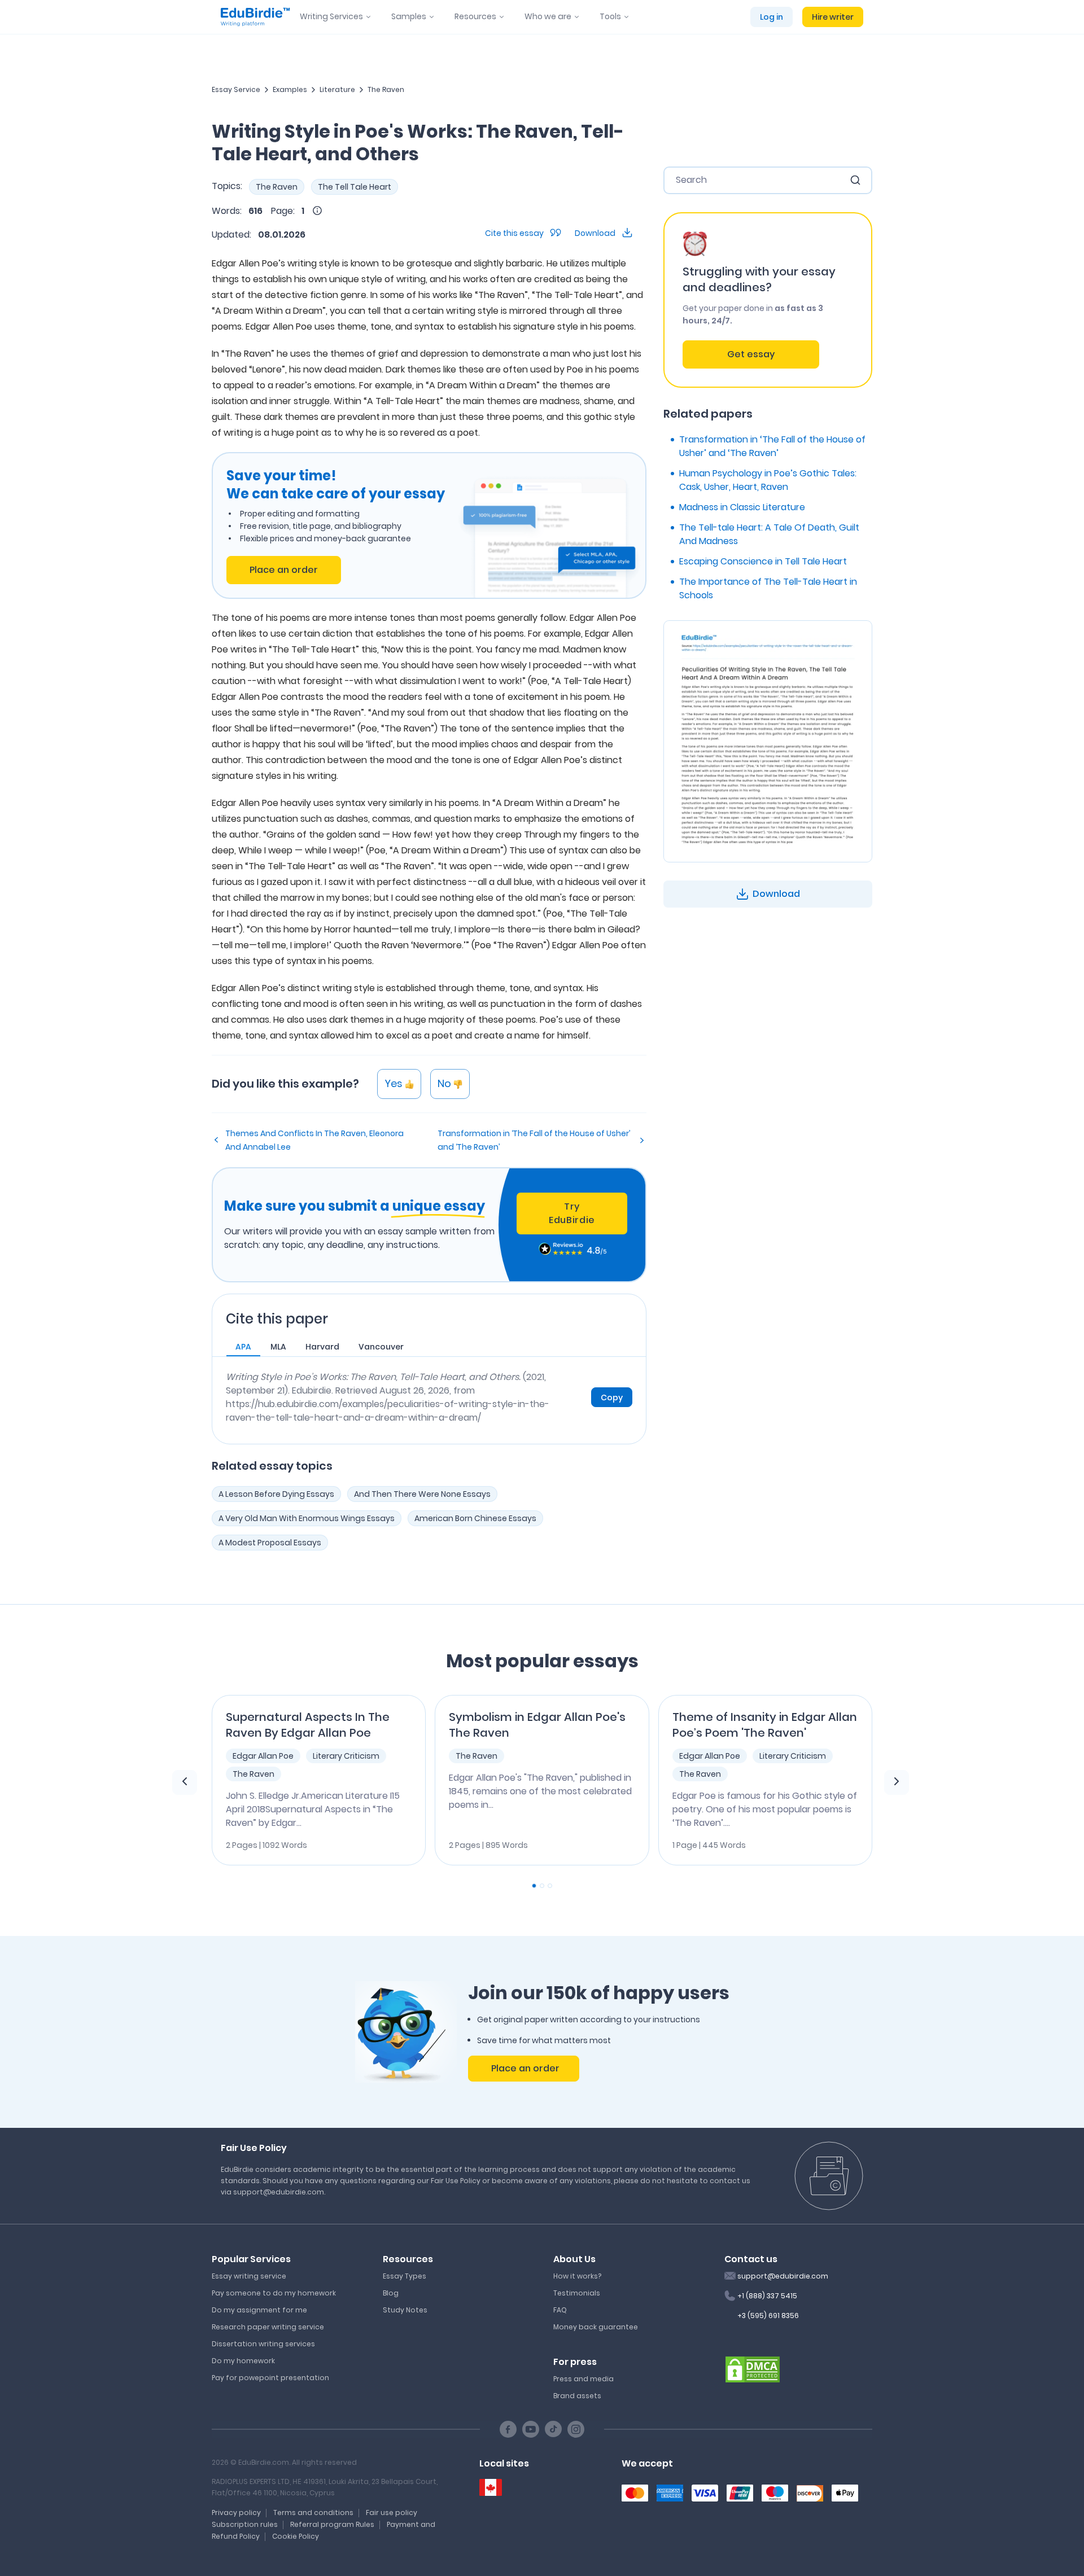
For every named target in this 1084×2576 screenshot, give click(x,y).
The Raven (386, 89)
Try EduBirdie (572, 1213)
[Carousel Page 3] (550, 1886)
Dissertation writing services (263, 2344)
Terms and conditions (313, 2513)
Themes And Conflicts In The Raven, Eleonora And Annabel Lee (314, 1140)
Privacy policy (236, 2513)
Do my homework (243, 2361)
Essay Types (405, 2276)
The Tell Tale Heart (355, 187)
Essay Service (236, 89)
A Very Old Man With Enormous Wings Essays (307, 1518)
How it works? (577, 2276)
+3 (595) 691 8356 (768, 2316)
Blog (391, 2293)
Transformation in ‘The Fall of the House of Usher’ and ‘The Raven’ (534, 1140)
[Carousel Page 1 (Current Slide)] (534, 1886)
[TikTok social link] (553, 2429)
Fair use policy (392, 2513)
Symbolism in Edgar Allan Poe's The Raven (537, 1725)
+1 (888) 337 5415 (767, 2296)
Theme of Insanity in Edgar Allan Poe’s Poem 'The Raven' (765, 1725)
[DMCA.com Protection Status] (753, 2368)
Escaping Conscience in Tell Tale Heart (763, 561)
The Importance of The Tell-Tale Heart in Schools (768, 588)
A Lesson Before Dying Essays (276, 1494)
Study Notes (405, 2310)
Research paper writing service (268, 2327)
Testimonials (577, 2293)
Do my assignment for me (259, 2310)
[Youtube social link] (531, 2429)
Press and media (583, 2379)
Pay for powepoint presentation (270, 2378)
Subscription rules (245, 2524)
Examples (290, 89)
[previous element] (185, 1782)
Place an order (284, 570)
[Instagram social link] (576, 2429)
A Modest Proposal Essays (270, 1543)
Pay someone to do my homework (274, 2293)
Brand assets (577, 2396)
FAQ (560, 2310)
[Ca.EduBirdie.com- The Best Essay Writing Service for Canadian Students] (491, 2488)
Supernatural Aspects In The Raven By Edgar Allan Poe (308, 1725)
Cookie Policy (296, 2536)
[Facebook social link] (508, 2429)
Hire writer (833, 17)
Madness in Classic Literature (742, 507)
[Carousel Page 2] (542, 1886)
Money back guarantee (596, 2327)
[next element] (897, 1782)
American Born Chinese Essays (475, 1518)
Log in (772, 17)
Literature (337, 89)
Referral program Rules (332, 2524)
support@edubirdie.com (783, 2276)
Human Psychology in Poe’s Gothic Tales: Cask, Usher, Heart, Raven (768, 480)
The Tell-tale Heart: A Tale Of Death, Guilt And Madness (769, 534)
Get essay (751, 354)
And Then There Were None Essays (422, 1494)
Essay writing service (249, 2276)
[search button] (855, 180)
